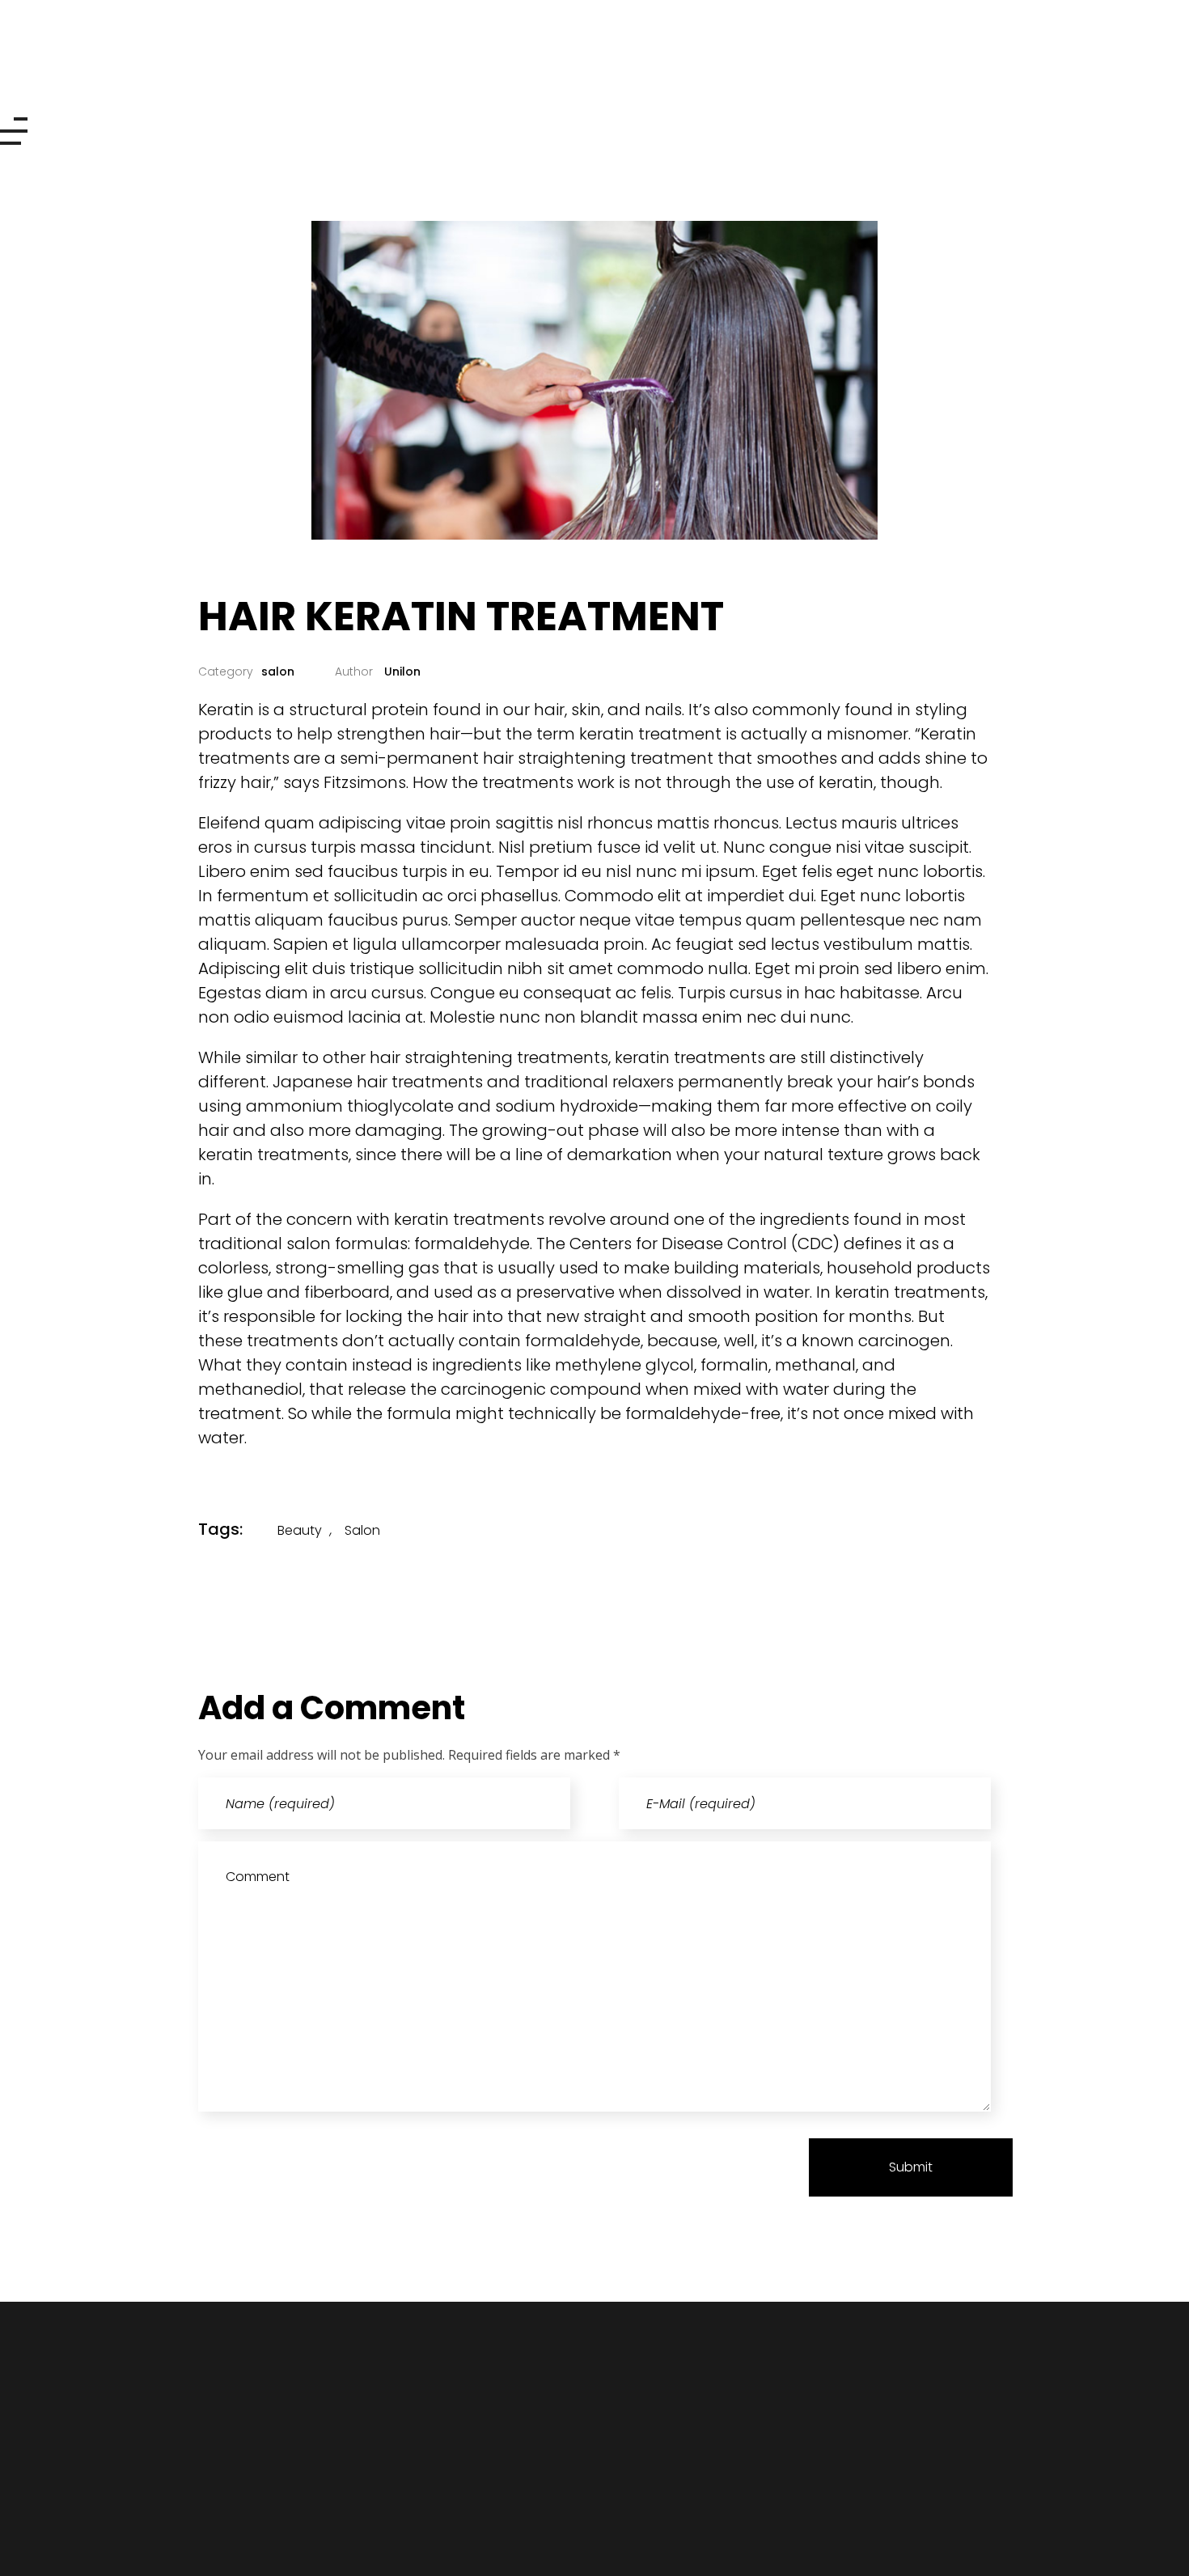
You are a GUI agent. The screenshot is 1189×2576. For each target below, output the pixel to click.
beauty (300, 1530)
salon (278, 672)
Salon (362, 1530)
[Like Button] (935, 1529)
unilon (401, 672)
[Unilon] (139, 66)
